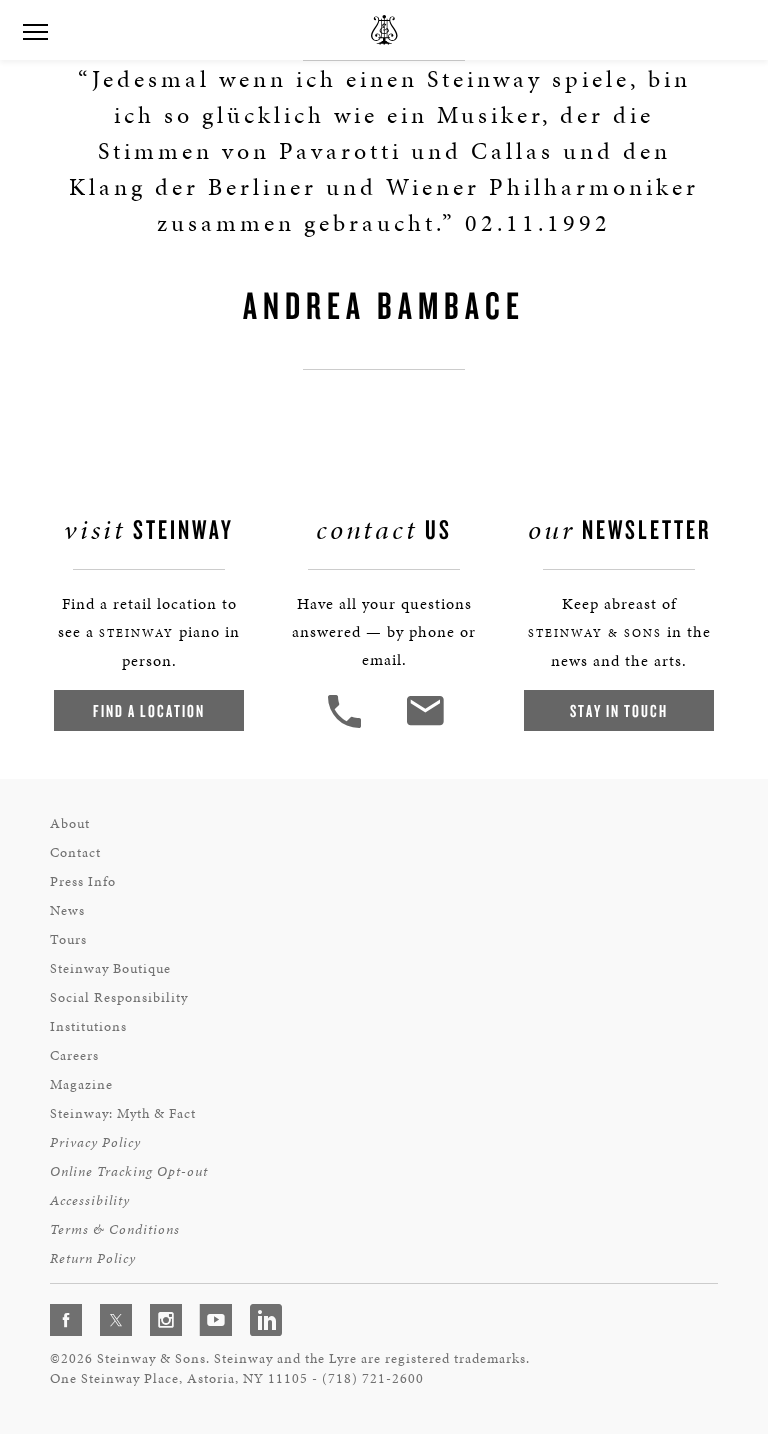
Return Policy (93, 1258)
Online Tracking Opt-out (129, 1171)
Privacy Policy (95, 1142)
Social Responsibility (119, 997)
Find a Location (149, 710)
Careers (74, 1055)
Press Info (83, 881)
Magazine (81, 1084)
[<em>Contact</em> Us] (424, 725)
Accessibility (90, 1200)
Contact (75, 852)
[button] (347, 725)
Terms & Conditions (115, 1229)
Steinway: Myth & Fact (123, 1113)
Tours (68, 939)
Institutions (88, 1026)
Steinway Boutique (110, 968)
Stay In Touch (619, 710)
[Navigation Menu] (35, 30)
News (67, 910)
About (70, 823)
